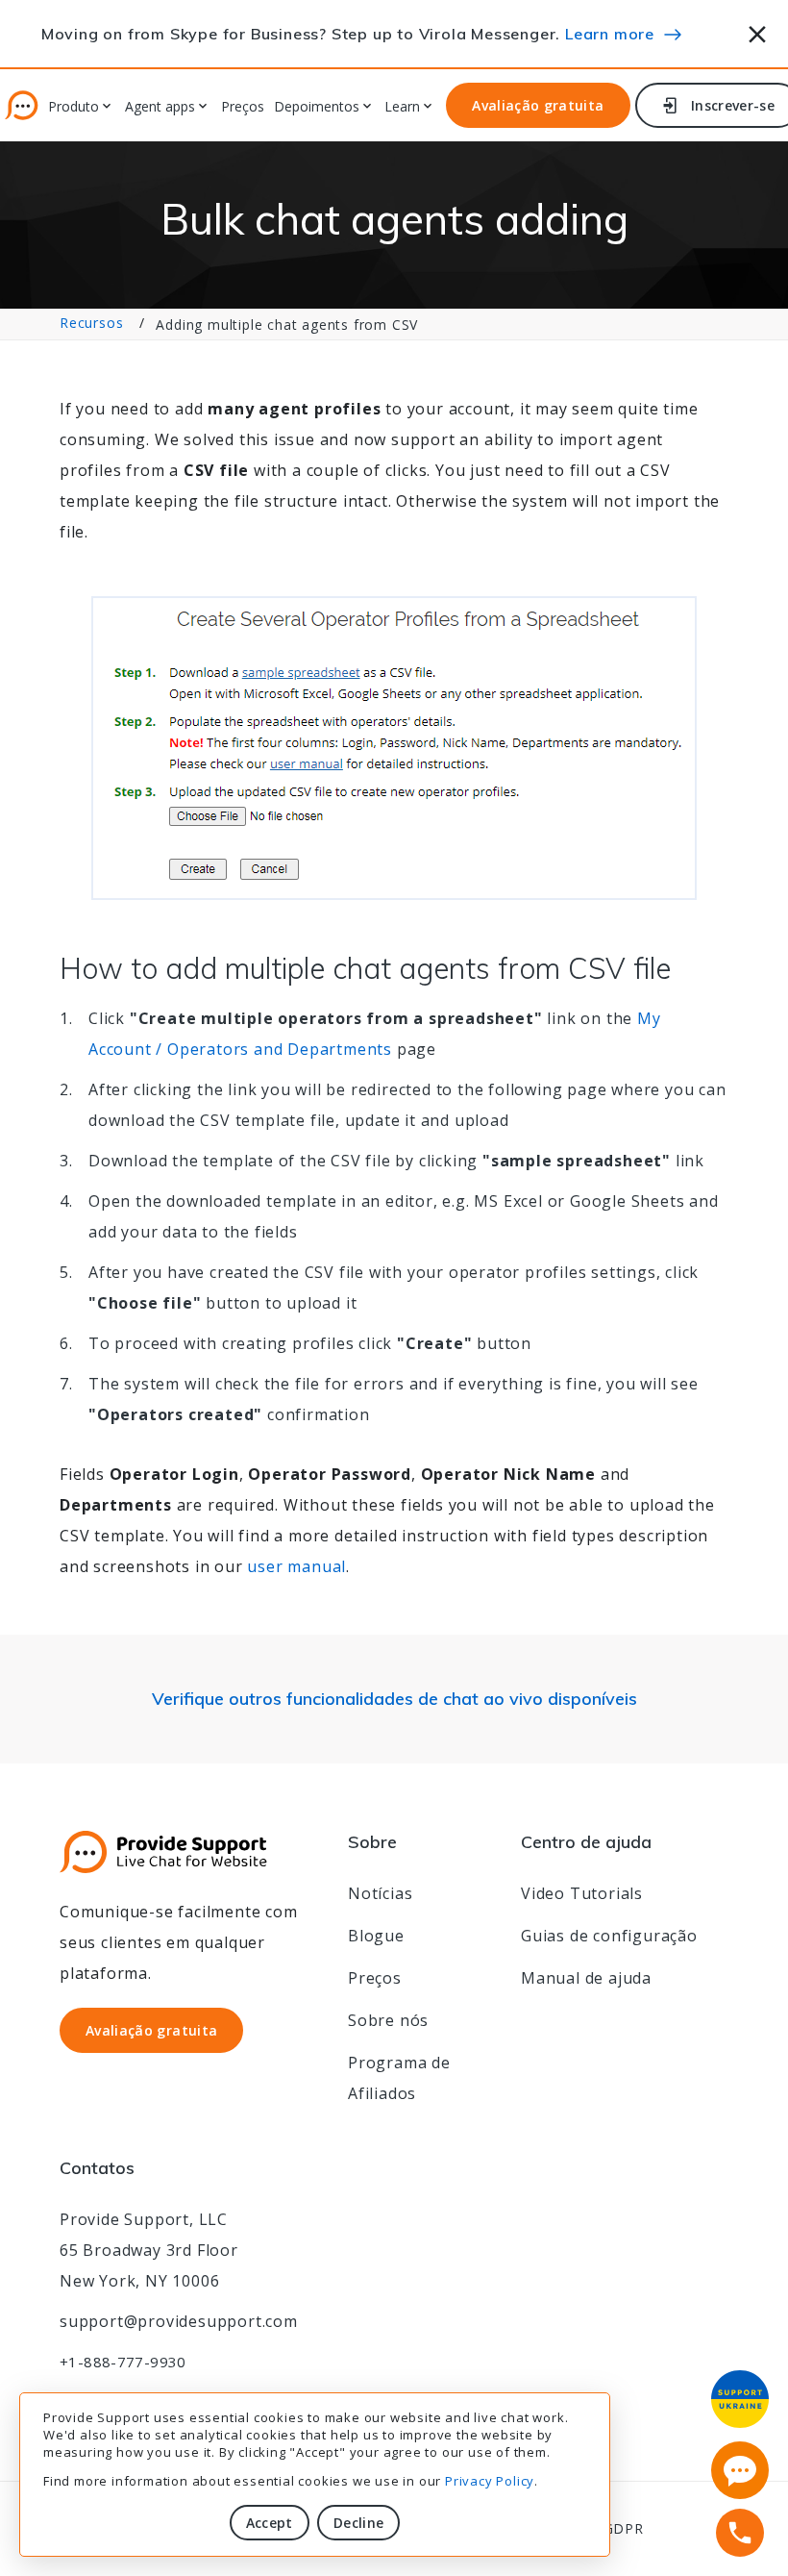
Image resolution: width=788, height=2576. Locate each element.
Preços (243, 107)
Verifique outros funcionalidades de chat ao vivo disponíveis (394, 1699)
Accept (270, 2523)
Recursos (91, 323)
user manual (296, 1566)
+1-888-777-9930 (123, 2362)
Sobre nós (388, 2020)
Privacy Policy (490, 2481)
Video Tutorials (582, 1893)
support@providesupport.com (179, 2321)
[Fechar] (758, 31)
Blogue (376, 1936)
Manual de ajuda (586, 1978)
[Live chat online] (740, 2470)
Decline (358, 2523)
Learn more (610, 34)
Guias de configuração (609, 1936)
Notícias (380, 1893)
